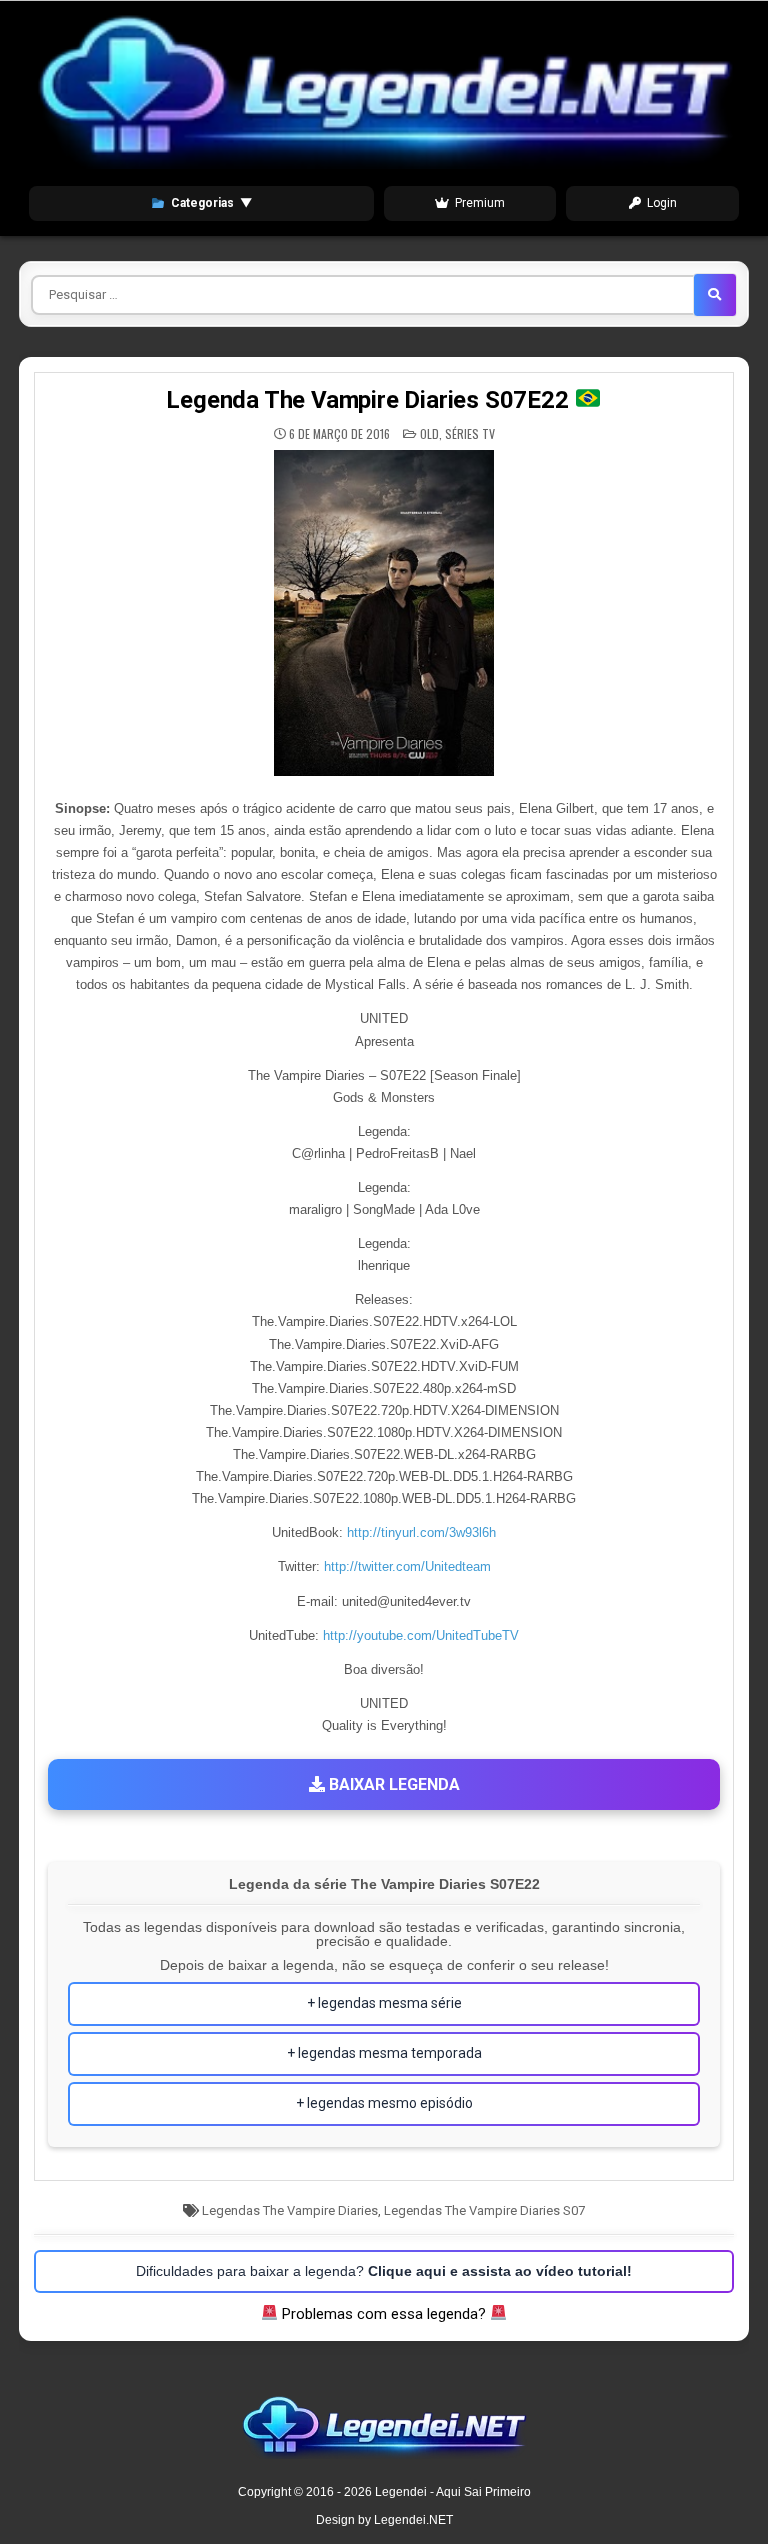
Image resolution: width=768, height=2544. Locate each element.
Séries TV (470, 433)
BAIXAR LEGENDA (392, 1784)
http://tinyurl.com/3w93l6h (421, 1532)
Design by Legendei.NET (384, 2520)
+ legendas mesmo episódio (384, 2103)
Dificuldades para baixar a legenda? (384, 2271)
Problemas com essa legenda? (384, 2314)
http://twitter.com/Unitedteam (407, 1566)
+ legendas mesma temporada (384, 2053)
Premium (480, 203)
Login (662, 203)
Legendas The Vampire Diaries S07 (484, 2210)
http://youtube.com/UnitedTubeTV (421, 1635)
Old (429, 433)
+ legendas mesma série (384, 2003)
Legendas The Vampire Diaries (290, 2210)
